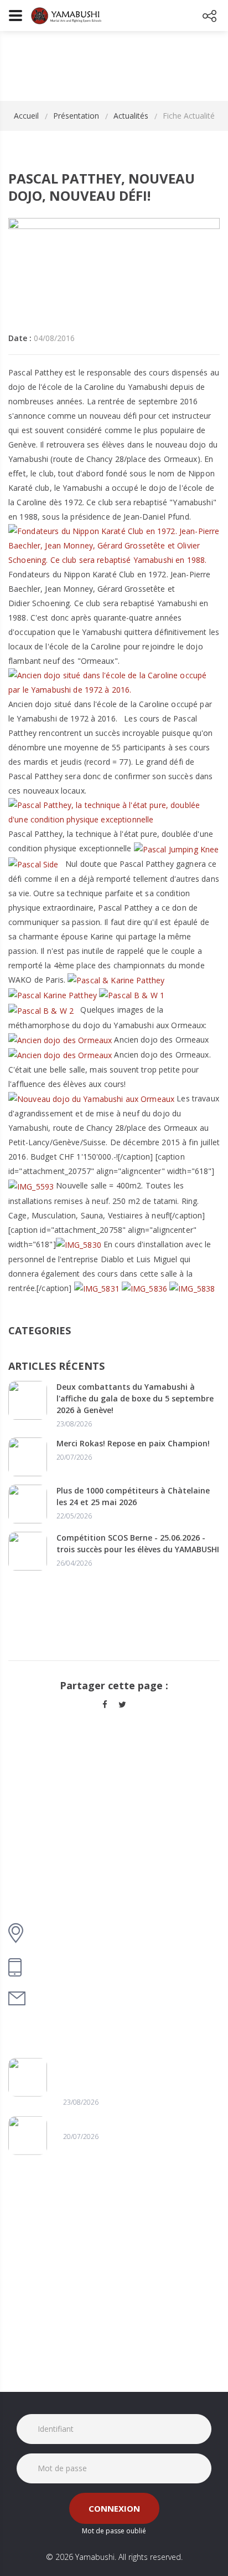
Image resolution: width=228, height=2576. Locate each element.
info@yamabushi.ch (75, 1998)
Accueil (26, 116)
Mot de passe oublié (114, 2531)
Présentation (76, 116)
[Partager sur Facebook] (105, 1704)
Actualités (131, 116)
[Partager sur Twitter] (122, 1704)
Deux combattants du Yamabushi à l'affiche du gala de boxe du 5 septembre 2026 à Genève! (135, 1398)
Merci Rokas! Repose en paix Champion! (133, 1443)
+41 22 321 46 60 (67, 1967)
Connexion (114, 2508)
